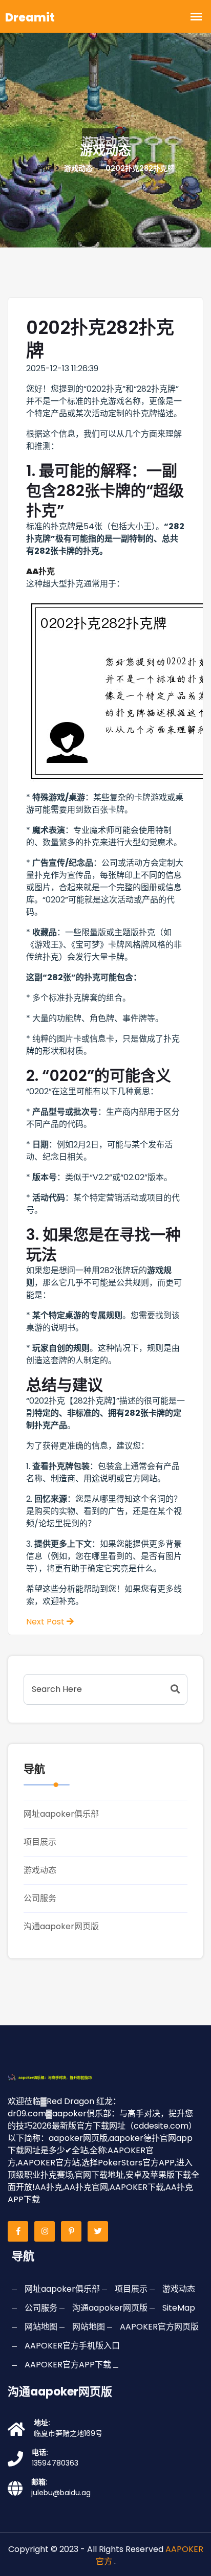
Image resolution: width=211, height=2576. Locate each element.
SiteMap (179, 2308)
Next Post (46, 1622)
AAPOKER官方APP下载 (68, 2365)
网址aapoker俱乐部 (61, 1814)
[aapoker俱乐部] (61, 2077)
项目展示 (40, 1842)
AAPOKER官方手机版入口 (72, 2346)
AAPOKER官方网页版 (159, 2327)
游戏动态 (40, 1870)
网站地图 (41, 2327)
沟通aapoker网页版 (61, 1926)
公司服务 (40, 1898)
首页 (44, 168)
